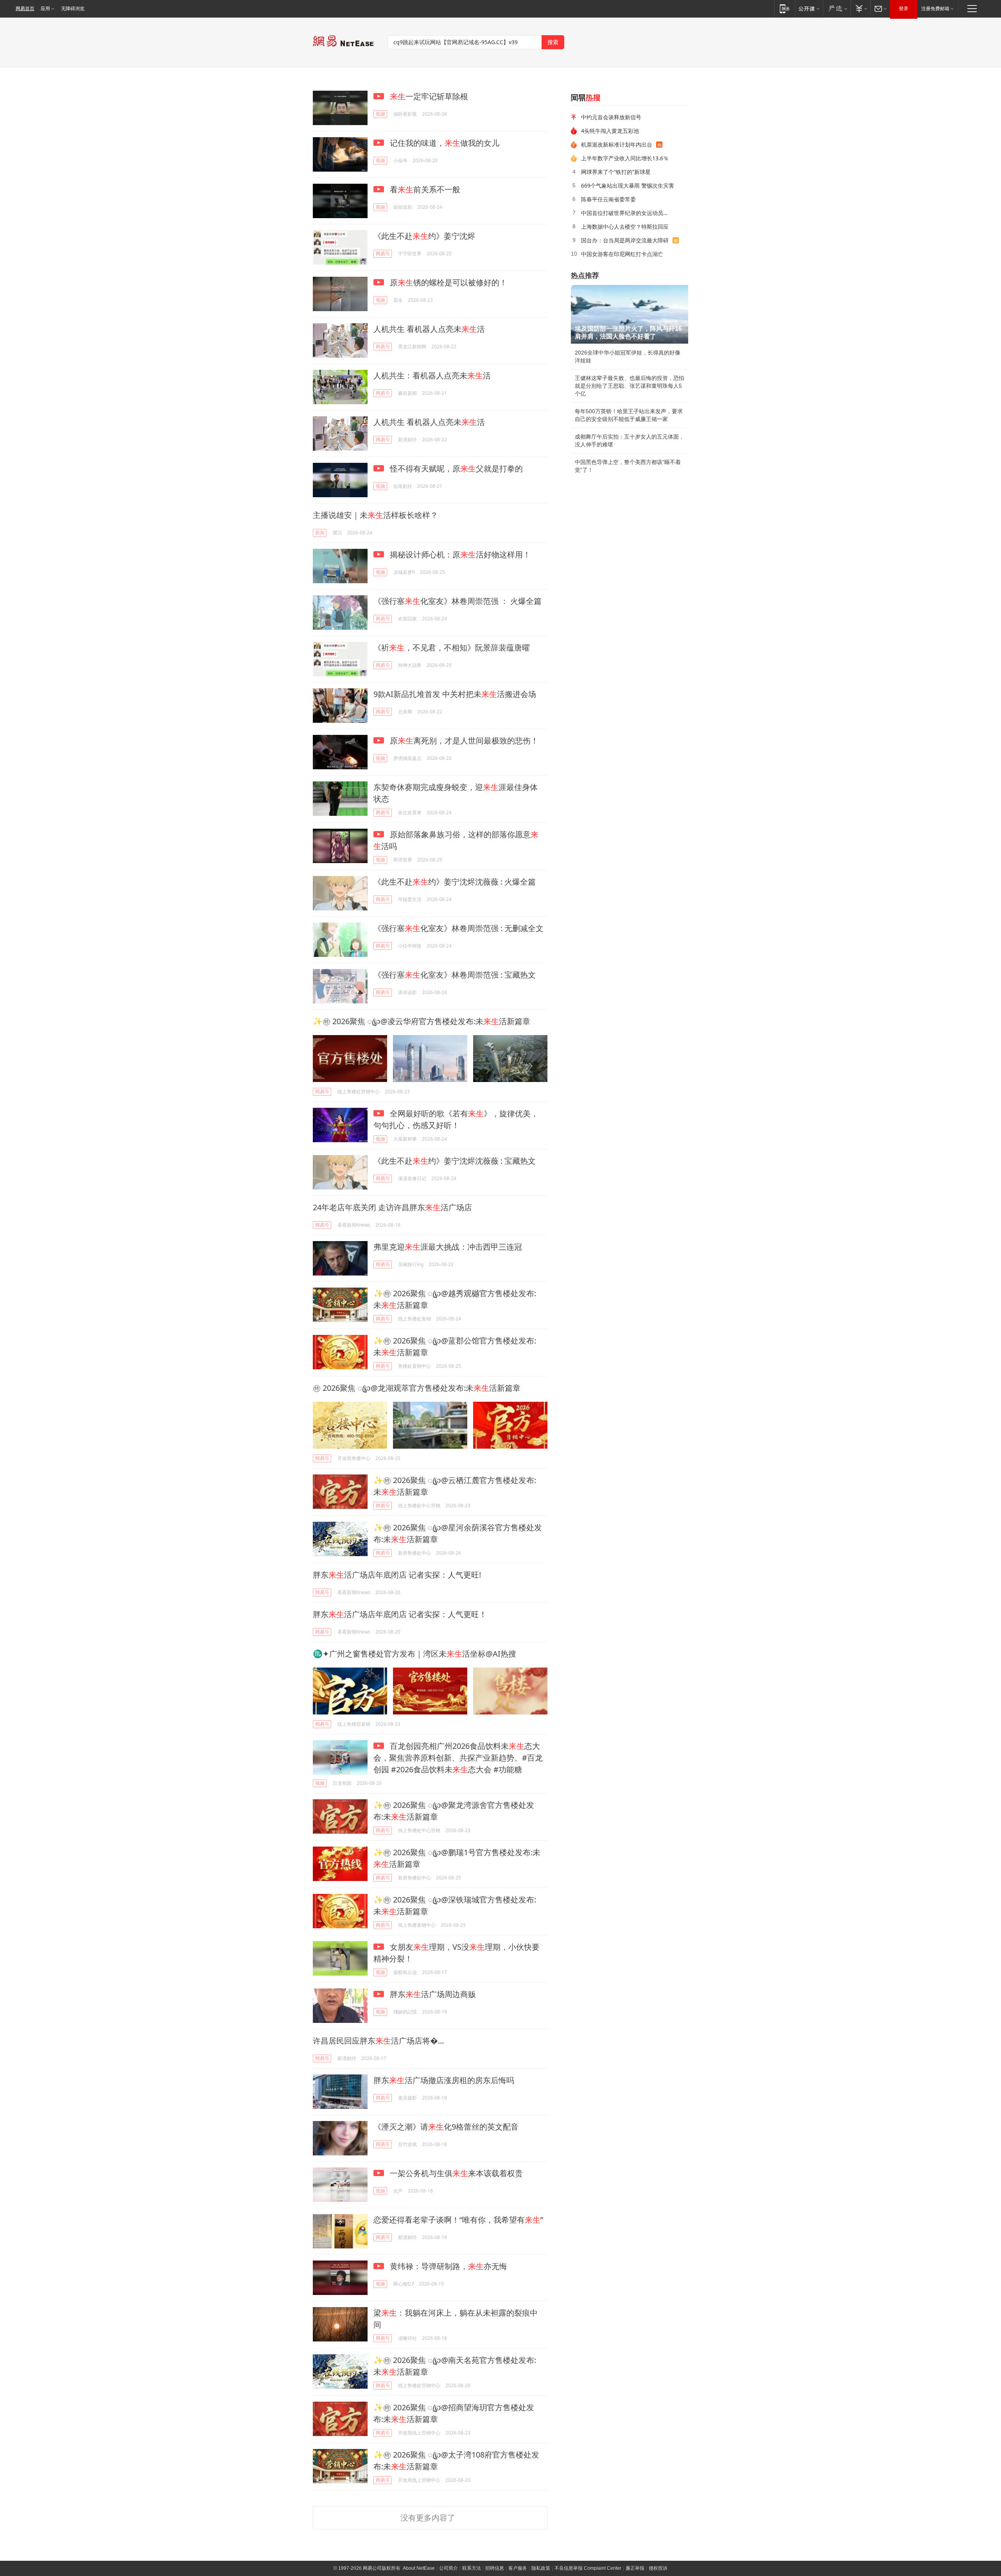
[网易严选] (837, 8)
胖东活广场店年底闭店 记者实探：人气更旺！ (400, 1614)
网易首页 (25, 9)
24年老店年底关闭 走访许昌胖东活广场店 (392, 1207)
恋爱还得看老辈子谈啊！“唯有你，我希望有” (458, 2220)
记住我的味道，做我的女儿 (444, 143)
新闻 (320, 533)
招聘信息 (495, 2568)
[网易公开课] (809, 8)
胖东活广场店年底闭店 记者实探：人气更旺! (397, 1575)
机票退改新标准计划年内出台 (617, 144)
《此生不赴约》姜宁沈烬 (424, 236)
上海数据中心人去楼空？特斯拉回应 (625, 227)
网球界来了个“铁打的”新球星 (616, 172)
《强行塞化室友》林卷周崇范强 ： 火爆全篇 (457, 601)
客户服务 (518, 2568)
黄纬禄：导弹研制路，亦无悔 (448, 2266)
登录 (904, 9)
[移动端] (785, 8)
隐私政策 (541, 2568)
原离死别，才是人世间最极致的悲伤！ (463, 741)
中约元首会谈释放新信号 (611, 117)
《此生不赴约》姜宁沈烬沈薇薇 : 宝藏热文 (455, 1161)
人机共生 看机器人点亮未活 (429, 329)
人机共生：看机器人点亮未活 (432, 375)
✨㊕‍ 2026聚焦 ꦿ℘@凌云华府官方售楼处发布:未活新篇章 (422, 1021)
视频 (380, 114)
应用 (45, 9)
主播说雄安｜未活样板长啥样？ (375, 515)
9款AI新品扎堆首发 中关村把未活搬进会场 (455, 694)
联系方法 (472, 2568)
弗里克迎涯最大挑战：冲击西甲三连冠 (448, 1247)
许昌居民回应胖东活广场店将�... (378, 2041)
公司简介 (448, 2568)
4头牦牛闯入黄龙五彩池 (610, 131)
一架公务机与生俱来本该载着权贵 (455, 2173)
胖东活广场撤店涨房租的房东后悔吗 (444, 2080)
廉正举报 (635, 2568)
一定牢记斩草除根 (429, 96)
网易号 (383, 253)
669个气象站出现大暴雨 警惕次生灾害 (628, 185)
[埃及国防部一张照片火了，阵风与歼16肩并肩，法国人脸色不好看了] (630, 314)
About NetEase (419, 2568)
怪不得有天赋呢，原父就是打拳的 (455, 468)
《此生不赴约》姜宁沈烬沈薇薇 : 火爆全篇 (455, 882)
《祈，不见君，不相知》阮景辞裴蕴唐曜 (452, 648)
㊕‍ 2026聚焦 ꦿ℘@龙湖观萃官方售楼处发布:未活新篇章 (417, 1388)
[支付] (860, 8)
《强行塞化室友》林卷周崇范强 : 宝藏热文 (455, 975)
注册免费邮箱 (935, 9)
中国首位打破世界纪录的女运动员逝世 (628, 213)
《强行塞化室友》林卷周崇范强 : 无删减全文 (458, 928)
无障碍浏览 (73, 9)
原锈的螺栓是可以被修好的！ (448, 282)
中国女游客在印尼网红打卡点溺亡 (622, 254)
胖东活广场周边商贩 (432, 1994)
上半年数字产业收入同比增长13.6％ (625, 158)
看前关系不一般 (424, 189)
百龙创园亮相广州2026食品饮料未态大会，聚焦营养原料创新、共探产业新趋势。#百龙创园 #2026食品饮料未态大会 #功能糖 (458, 1758)
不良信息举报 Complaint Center (588, 2568)
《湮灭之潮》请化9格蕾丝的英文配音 (446, 2127)
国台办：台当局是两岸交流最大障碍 (625, 240)
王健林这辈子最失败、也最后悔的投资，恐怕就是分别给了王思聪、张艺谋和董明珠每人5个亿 (630, 386)
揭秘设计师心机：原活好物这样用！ (459, 554)
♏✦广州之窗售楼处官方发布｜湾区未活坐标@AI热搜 (414, 1654)
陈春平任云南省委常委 (608, 199)
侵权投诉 (658, 2568)
